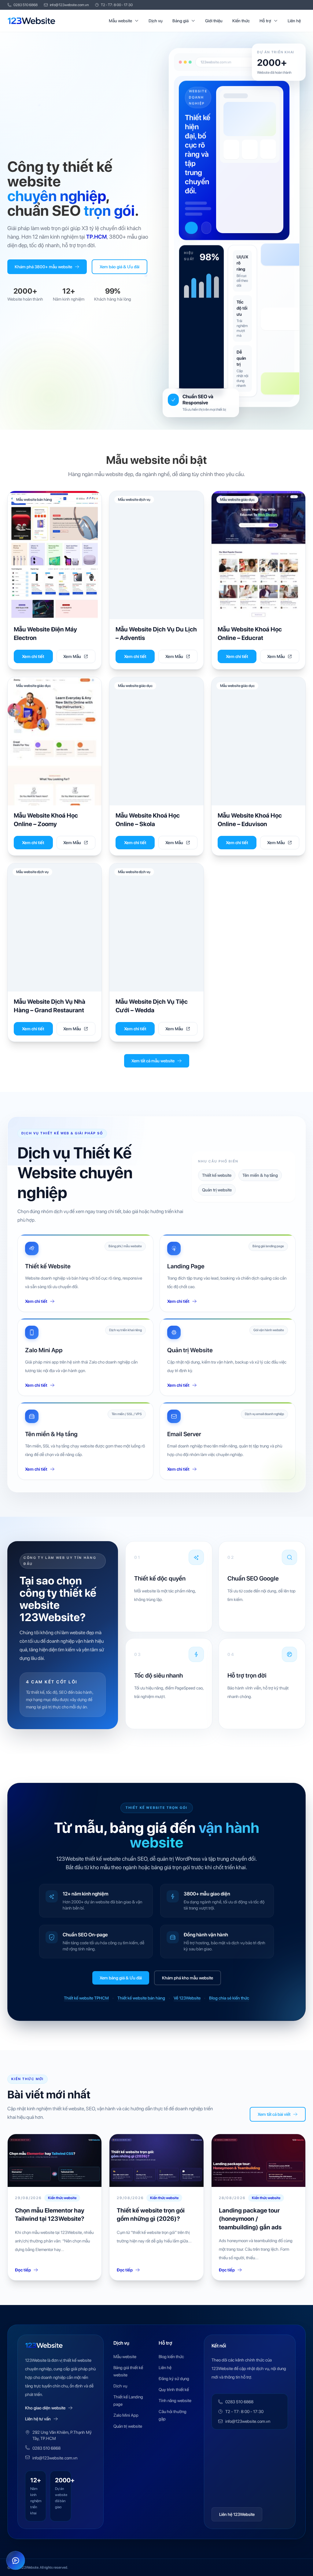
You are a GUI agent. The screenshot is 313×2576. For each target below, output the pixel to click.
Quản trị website (217, 1190)
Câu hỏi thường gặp (173, 2415)
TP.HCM (96, 237)
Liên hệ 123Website (237, 2514)
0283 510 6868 (26, 5)
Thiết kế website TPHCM (86, 1998)
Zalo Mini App (126, 2415)
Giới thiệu (214, 21)
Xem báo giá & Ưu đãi (120, 267)
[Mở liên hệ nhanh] (16, 2560)
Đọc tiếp (23, 2270)
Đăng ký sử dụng (174, 2379)
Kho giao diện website (45, 2408)
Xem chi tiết (33, 656)
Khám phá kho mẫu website (188, 1978)
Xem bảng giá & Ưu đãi (121, 1978)
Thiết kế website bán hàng (141, 1998)
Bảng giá (180, 21)
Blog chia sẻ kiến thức (229, 1998)
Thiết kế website (217, 1175)
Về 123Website (187, 1998)
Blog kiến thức (171, 2357)
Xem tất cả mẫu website (153, 1061)
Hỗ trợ (265, 21)
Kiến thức (241, 21)
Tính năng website (175, 2401)
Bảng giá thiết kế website (128, 2371)
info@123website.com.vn (69, 5)
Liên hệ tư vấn (38, 2419)
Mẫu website (120, 21)
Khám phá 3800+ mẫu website (43, 267)
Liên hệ (294, 21)
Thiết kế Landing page (128, 2401)
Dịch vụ (156, 21)
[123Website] (31, 21)
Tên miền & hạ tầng (260, 1175)
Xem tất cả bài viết (274, 2114)
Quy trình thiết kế (174, 2390)
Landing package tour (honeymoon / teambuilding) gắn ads (250, 2219)
